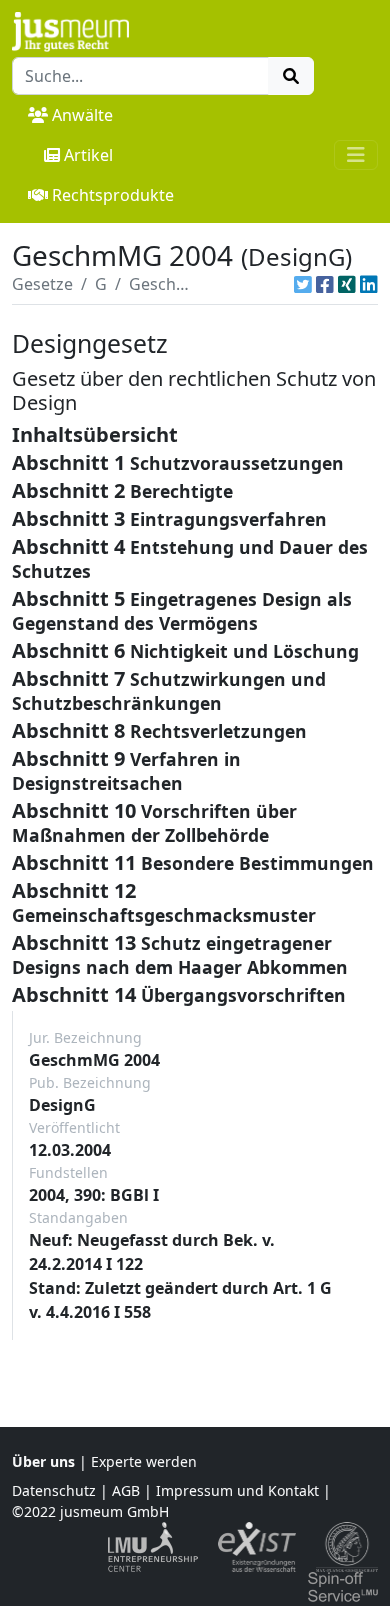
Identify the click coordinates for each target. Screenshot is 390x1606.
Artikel (88, 155)
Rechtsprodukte (113, 195)
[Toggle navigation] (356, 155)
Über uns (43, 1461)
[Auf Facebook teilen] (325, 284)
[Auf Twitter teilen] (303, 284)
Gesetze (42, 284)
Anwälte (82, 115)
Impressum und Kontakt (237, 1490)
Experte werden (144, 1461)
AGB (126, 1490)
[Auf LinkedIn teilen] (369, 284)
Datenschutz (54, 1490)
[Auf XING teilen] (347, 284)
